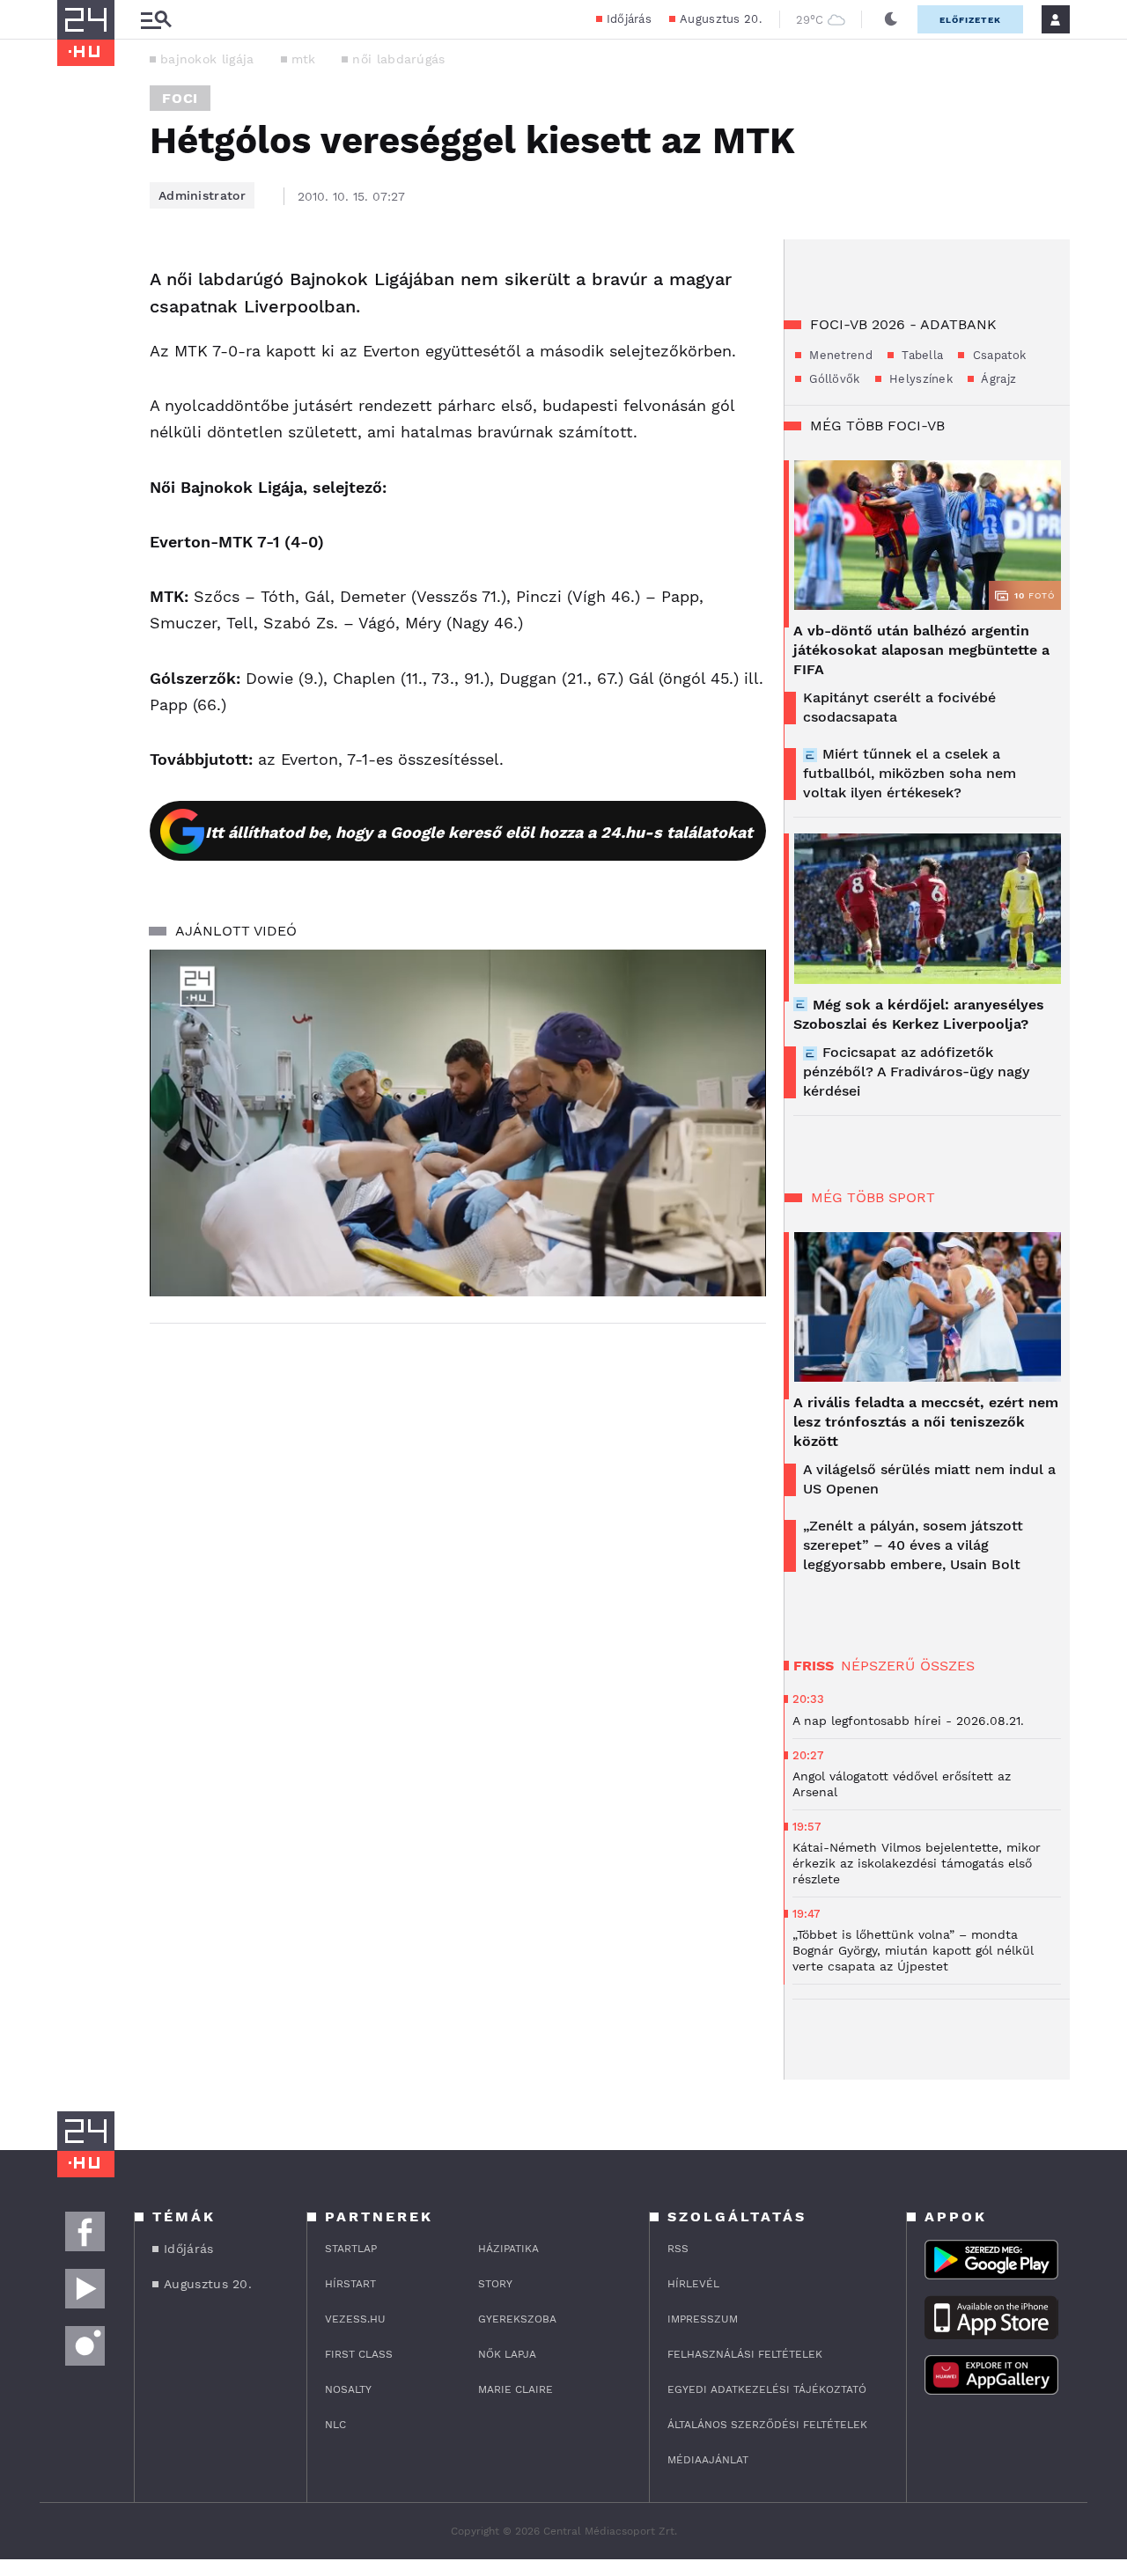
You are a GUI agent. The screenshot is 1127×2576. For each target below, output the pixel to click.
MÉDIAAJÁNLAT (708, 2460)
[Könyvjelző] (77, 385)
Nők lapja (507, 2354)
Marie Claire (516, 2389)
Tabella (921, 355)
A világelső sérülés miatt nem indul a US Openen (929, 1479)
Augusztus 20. (721, 19)
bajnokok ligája (207, 59)
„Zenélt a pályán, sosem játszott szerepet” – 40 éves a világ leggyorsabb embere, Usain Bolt (913, 1545)
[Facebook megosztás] (77, 285)
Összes (947, 1666)
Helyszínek (919, 379)
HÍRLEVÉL (693, 2284)
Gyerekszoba (517, 2319)
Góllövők (833, 379)
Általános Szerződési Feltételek (767, 2425)
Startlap (351, 2249)
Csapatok (997, 355)
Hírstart (350, 2284)
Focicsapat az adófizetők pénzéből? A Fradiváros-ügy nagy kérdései (916, 1071)
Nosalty (348, 2389)
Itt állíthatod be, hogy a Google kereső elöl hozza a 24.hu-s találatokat (479, 832)
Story (495, 2284)
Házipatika (508, 2249)
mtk (304, 59)
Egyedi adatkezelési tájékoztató (767, 2389)
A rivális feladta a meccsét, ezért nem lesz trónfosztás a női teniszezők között (926, 1422)
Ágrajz (997, 379)
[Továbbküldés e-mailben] (77, 333)
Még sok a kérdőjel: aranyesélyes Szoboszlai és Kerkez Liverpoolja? (919, 1014)
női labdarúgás (398, 59)
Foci (180, 98)
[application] (458, 1123)
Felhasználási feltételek (745, 2354)
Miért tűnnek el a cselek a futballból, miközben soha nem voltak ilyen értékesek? (910, 773)
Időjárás (629, 19)
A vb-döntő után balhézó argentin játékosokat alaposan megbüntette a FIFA (921, 650)
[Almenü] (156, 20)
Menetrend (839, 355)
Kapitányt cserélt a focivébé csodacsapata (899, 707)
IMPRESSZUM (703, 2319)
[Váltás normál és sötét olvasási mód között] (891, 19)
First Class (359, 2354)
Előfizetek (970, 20)
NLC (335, 2425)
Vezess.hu (355, 2319)
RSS (678, 2249)
